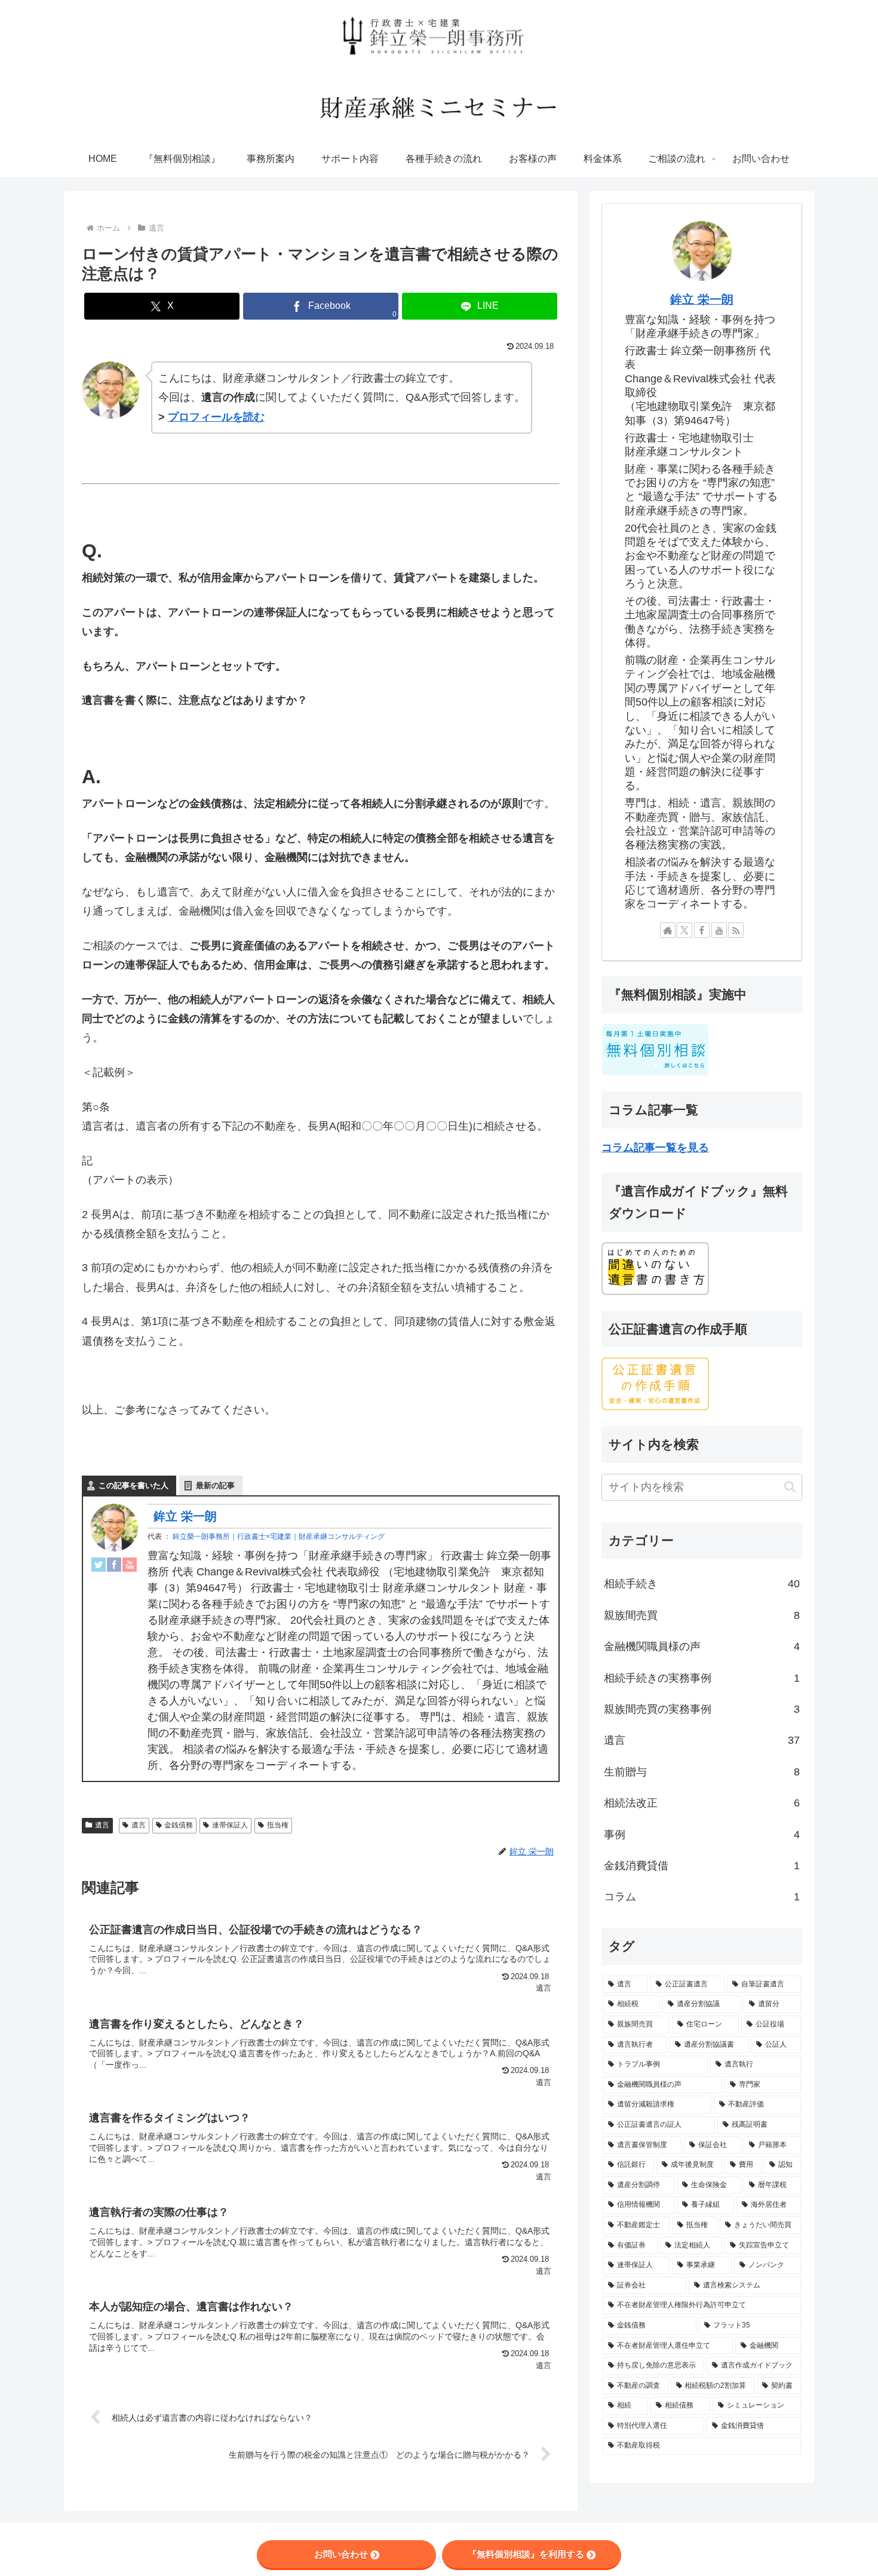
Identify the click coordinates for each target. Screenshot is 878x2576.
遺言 (102, 1825)
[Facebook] (114, 1564)
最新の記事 (215, 1485)
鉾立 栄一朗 (185, 1516)
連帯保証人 (230, 1825)
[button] (790, 1487)
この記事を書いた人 (133, 1485)
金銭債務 (179, 1825)
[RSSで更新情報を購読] (736, 930)
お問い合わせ (341, 2554)
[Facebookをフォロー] (702, 930)
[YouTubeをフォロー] (719, 930)
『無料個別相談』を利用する (526, 2554)
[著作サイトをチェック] (668, 930)
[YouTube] (130, 1564)
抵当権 (278, 1825)
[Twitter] (99, 1564)
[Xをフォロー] (684, 930)
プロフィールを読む (216, 417)
